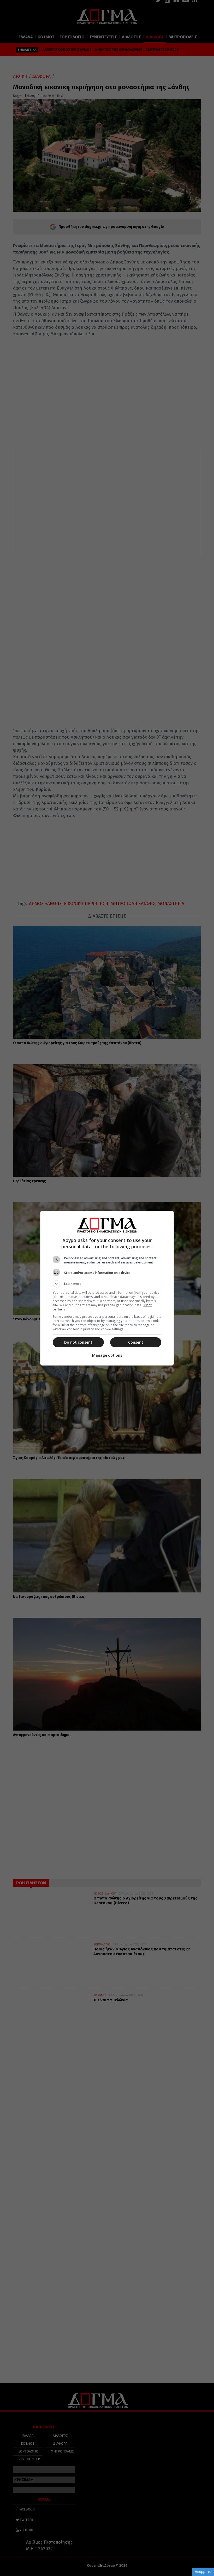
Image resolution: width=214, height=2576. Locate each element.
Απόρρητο (203, 2572)
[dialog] (107, 1288)
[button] (107, 1284)
